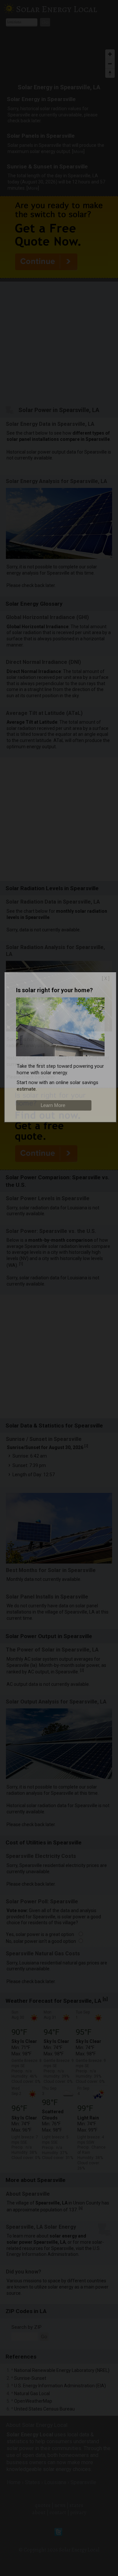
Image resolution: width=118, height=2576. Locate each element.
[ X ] (106, 978)
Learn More (53, 1105)
